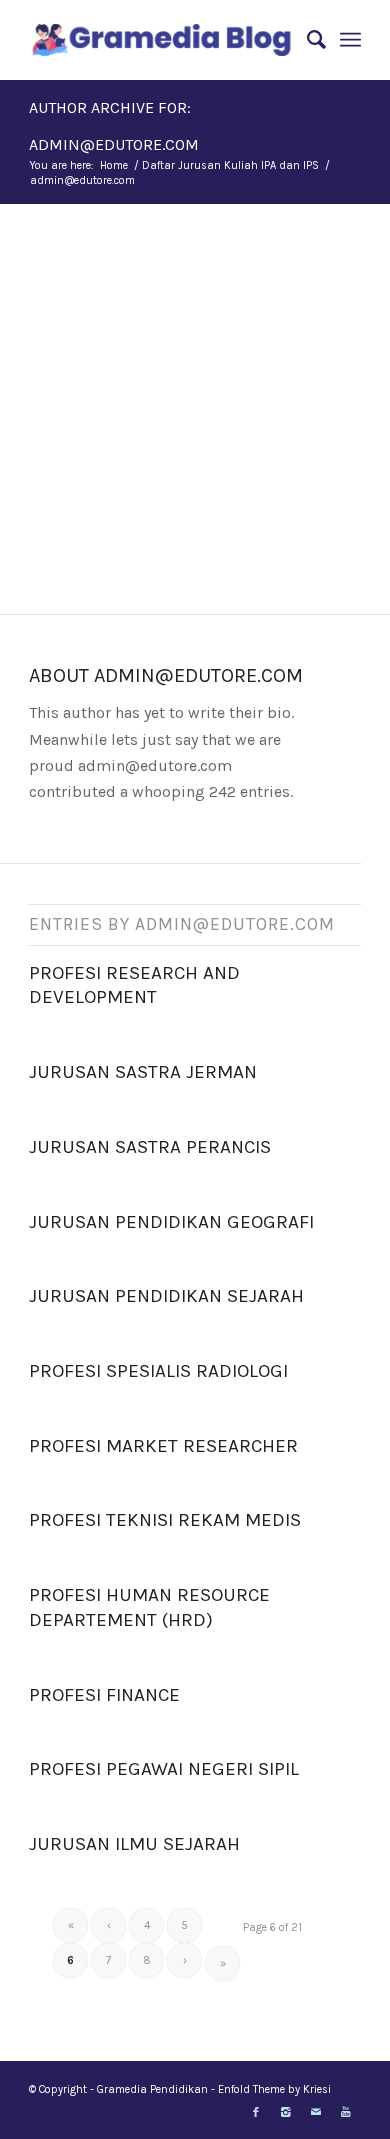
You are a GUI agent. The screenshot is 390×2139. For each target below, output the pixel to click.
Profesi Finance (104, 1695)
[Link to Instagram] (286, 2113)
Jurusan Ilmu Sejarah (134, 1844)
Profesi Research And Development (134, 985)
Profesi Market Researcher (163, 1446)
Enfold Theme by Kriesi (274, 2089)
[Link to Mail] (316, 2113)
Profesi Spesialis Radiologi (158, 1371)
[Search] (306, 40)
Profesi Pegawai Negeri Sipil (164, 1769)
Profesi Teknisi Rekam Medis (165, 1520)
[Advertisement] (195, 409)
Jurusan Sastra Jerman (143, 1072)
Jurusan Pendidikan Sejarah (166, 1296)
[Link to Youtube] (346, 2113)
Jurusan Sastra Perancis (150, 1147)
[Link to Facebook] (256, 2113)
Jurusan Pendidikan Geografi (171, 1222)
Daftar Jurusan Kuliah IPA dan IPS (230, 165)
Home (114, 165)
